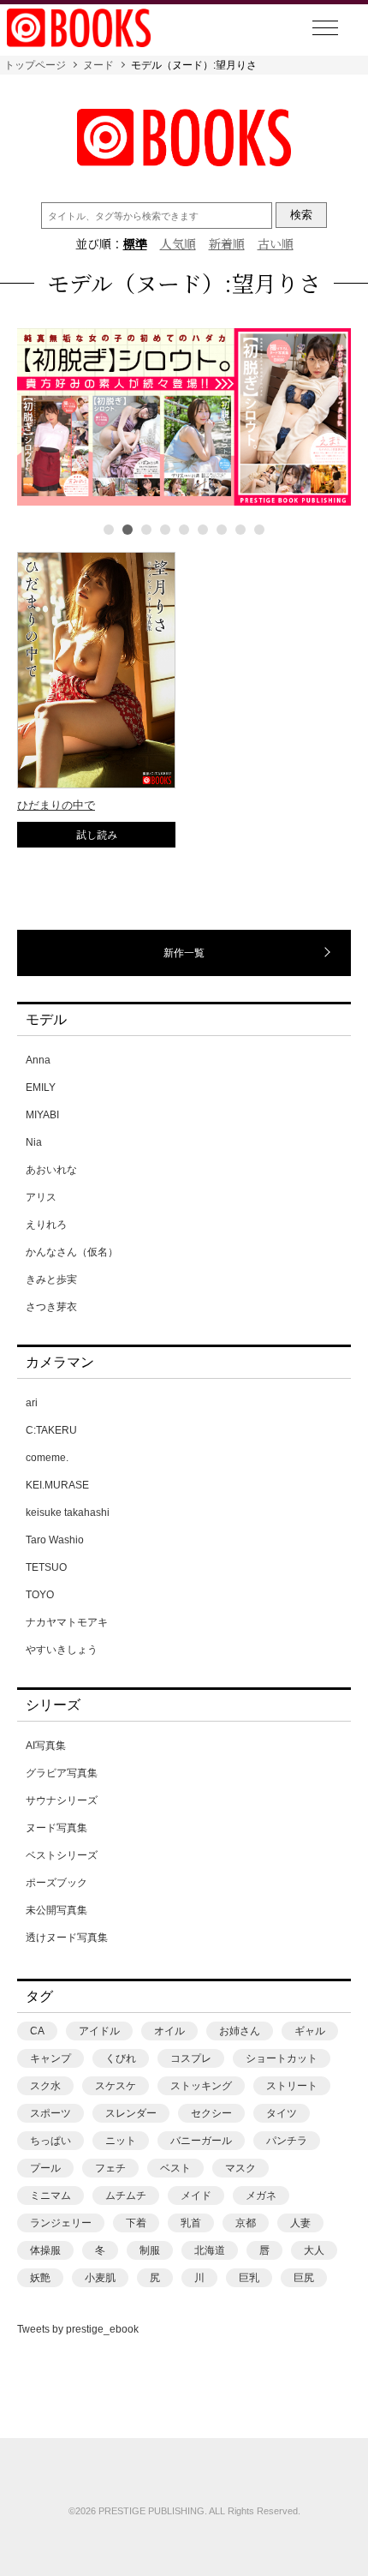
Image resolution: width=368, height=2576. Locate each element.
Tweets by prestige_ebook (78, 2329)
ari (32, 1403)
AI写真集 (46, 1746)
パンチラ (287, 2141)
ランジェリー (61, 2223)
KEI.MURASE (57, 1485)
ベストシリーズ (62, 1855)
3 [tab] (146, 530)
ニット (121, 2141)
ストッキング (201, 2086)
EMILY (41, 1087)
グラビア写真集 (62, 1773)
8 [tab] (240, 530)
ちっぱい (50, 2141)
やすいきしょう (62, 1650)
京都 (246, 2223)
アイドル (99, 2031)
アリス (41, 1197)
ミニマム (50, 2196)
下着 (136, 2223)
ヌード (98, 65)
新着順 (227, 243)
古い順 (276, 243)
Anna (38, 1060)
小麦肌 (100, 2278)
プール (45, 2168)
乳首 (191, 2223)
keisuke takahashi (68, 1513)
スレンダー (131, 2113)
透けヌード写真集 (67, 1938)
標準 (135, 243)
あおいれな (51, 1170)
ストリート (292, 2086)
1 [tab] (109, 530)
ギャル (310, 2031)
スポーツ (50, 2113)
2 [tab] (128, 530)
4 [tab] (165, 530)
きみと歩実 (51, 1279)
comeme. (47, 1458)
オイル (169, 2031)
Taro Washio (55, 1540)
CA (37, 2031)
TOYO (40, 1595)
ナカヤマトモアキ (67, 1622)
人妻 (300, 2223)
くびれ (121, 2058)
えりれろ (46, 1225)
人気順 (178, 243)
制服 (150, 2250)
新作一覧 (184, 953)
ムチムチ (126, 2196)
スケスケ (116, 2086)
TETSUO (46, 1567)
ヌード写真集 (56, 1828)
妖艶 (40, 2278)
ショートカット (282, 2058)
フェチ (110, 2168)
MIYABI (42, 1115)
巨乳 (249, 2278)
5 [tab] (184, 530)
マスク (240, 2168)
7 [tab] (222, 530)
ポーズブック (56, 1883)
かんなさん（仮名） (72, 1252)
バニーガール (201, 2141)
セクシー (211, 2113)
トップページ (35, 65)
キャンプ (50, 2058)
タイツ (282, 2113)
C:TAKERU (51, 1430)
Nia (34, 1142)
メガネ (261, 2196)
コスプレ (191, 2058)
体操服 (45, 2250)
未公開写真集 (56, 1910)
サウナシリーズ (62, 1800)
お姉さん (240, 2031)
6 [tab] (203, 530)
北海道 (210, 2250)
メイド (196, 2196)
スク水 (45, 2086)
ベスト (175, 2168)
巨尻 (304, 2278)
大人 (314, 2250)
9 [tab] (259, 530)
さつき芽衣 (51, 1307)
